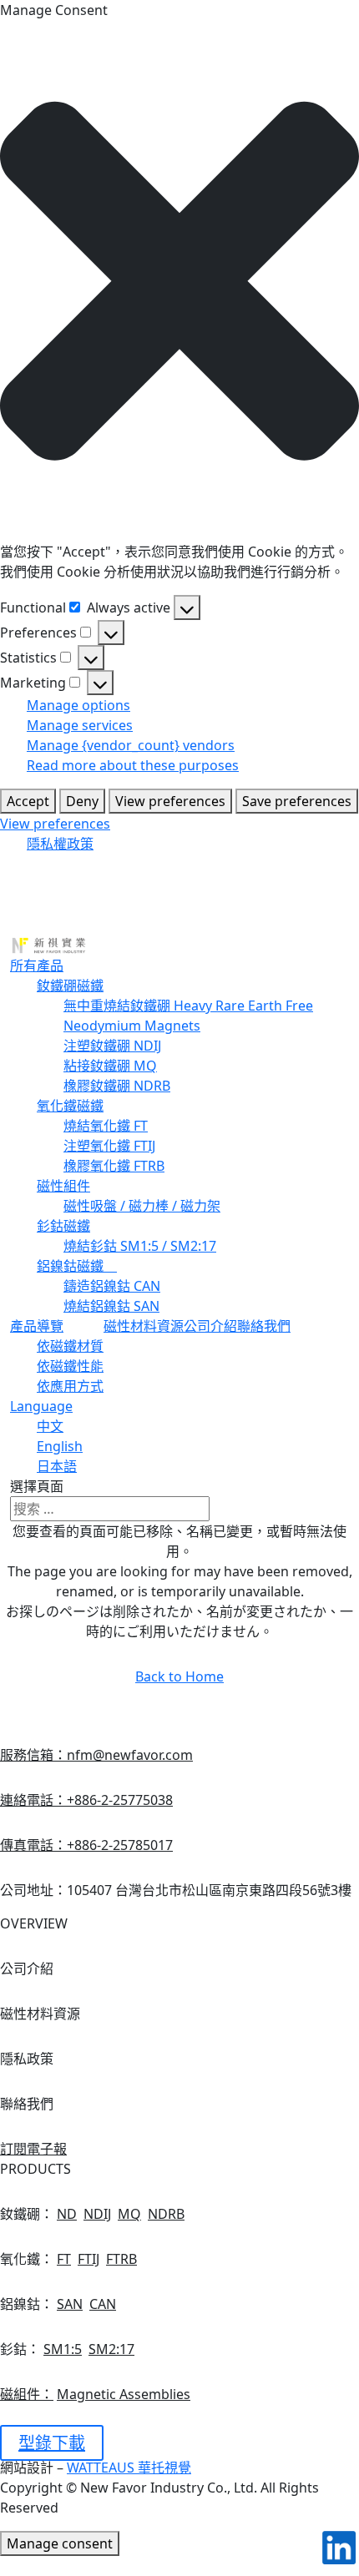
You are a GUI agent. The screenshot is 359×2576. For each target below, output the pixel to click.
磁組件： (27, 2394)
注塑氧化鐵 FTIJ (109, 1146)
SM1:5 (63, 2349)
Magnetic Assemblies (124, 2394)
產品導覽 (37, 1326)
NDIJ (97, 2214)
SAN (70, 2304)
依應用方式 (70, 1386)
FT (64, 2259)
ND (67, 2214)
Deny (82, 801)
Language (41, 1406)
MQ (129, 2214)
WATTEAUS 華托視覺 (129, 2468)
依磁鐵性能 (70, 1366)
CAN (103, 2304)
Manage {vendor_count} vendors (131, 745)
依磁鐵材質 (70, 1346)
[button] (179, 281)
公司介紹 (210, 1326)
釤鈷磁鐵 (63, 1226)
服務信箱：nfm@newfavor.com (96, 1755)
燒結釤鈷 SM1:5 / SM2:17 (140, 1246)
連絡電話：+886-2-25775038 (86, 1800)
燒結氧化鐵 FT (106, 1126)
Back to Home (179, 1676)
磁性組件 (63, 1186)
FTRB (121, 2259)
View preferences (170, 801)
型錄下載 (52, 2443)
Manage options (78, 705)
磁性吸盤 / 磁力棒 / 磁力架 (142, 1206)
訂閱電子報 (33, 2149)
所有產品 (37, 965)
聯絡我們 (264, 1326)
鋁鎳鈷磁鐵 (77, 1266)
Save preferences (297, 801)
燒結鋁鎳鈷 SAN (111, 1306)
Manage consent (60, 2543)
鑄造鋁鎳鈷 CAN (112, 1286)
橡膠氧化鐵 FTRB (114, 1166)
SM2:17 (111, 2349)
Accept (28, 801)
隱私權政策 (60, 844)
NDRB (166, 2214)
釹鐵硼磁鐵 (70, 986)
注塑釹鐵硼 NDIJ (112, 1046)
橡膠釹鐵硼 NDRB (117, 1086)
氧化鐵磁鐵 (70, 1106)
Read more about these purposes (133, 765)
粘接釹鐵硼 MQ (110, 1066)
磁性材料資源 (144, 1326)
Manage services (80, 725)
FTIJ (88, 2259)
